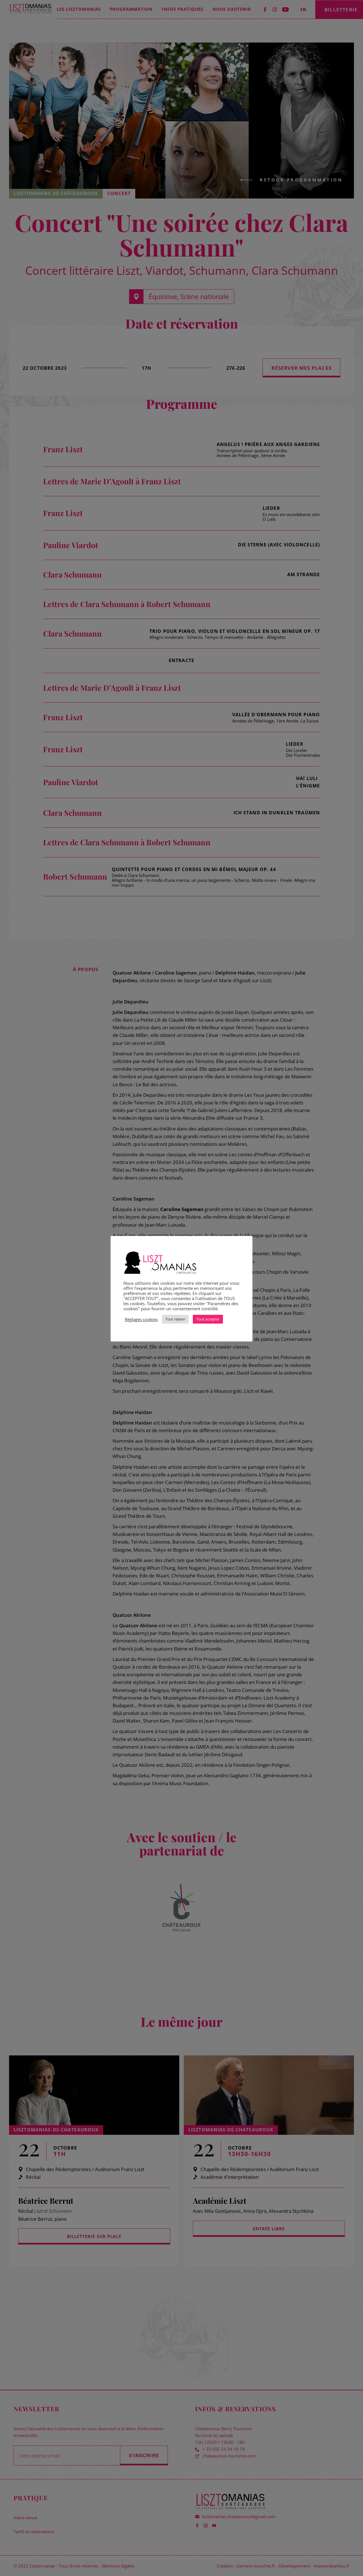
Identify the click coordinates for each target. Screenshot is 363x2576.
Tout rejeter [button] (175, 1319)
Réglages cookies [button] (141, 1319)
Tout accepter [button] (208, 1319)
